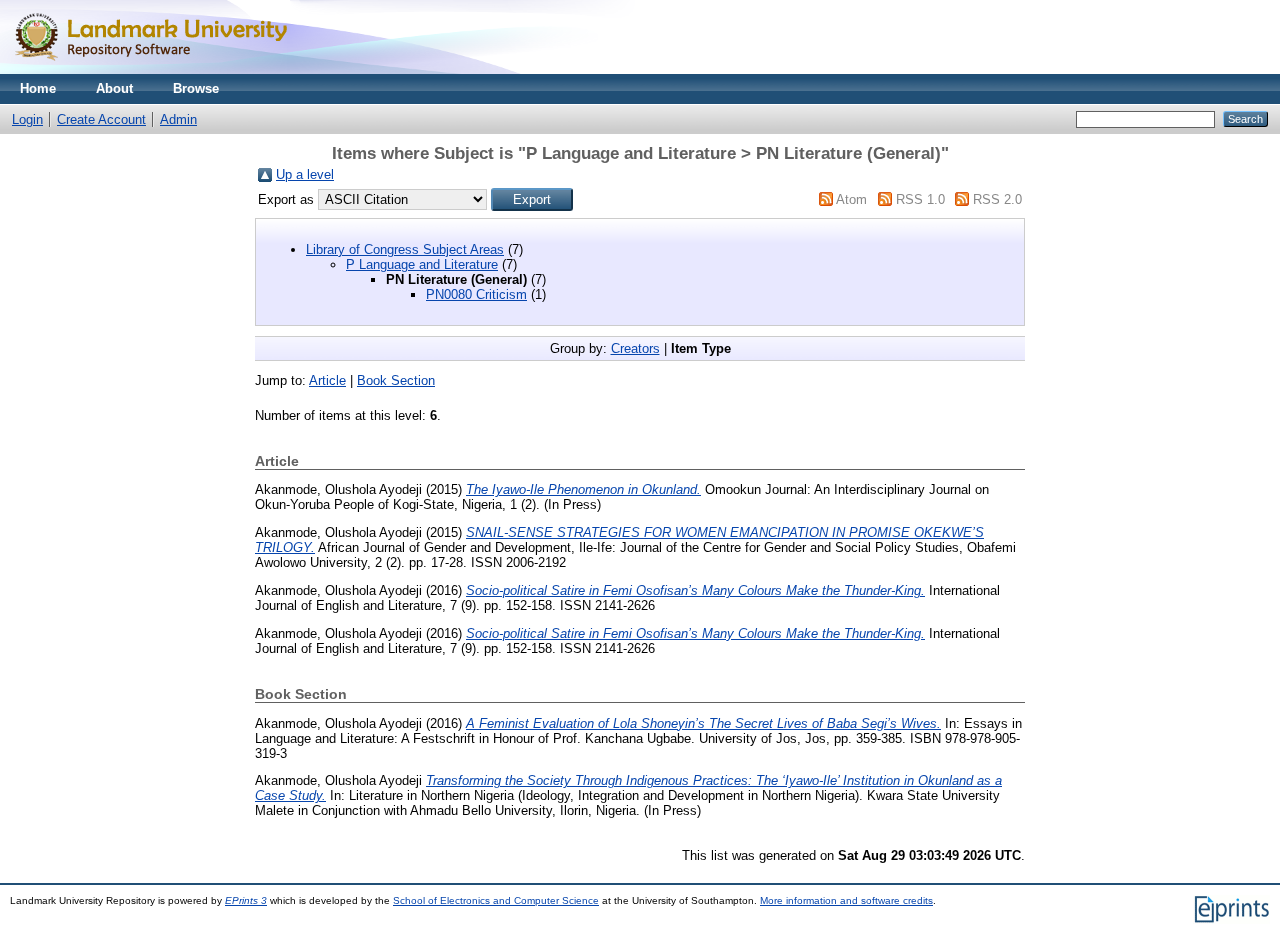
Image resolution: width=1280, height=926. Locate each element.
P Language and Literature (422, 264)
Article (327, 380)
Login (27, 119)
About (114, 88)
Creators (635, 348)
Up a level (305, 174)
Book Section (396, 380)
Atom (851, 199)
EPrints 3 (246, 900)
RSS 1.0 (920, 199)
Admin (178, 119)
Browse (196, 88)
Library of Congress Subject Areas (405, 249)
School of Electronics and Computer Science (496, 900)
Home (38, 88)
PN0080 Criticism (476, 294)
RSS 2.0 (997, 199)
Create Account (101, 119)
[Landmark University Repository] (160, 69)
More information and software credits (846, 900)
